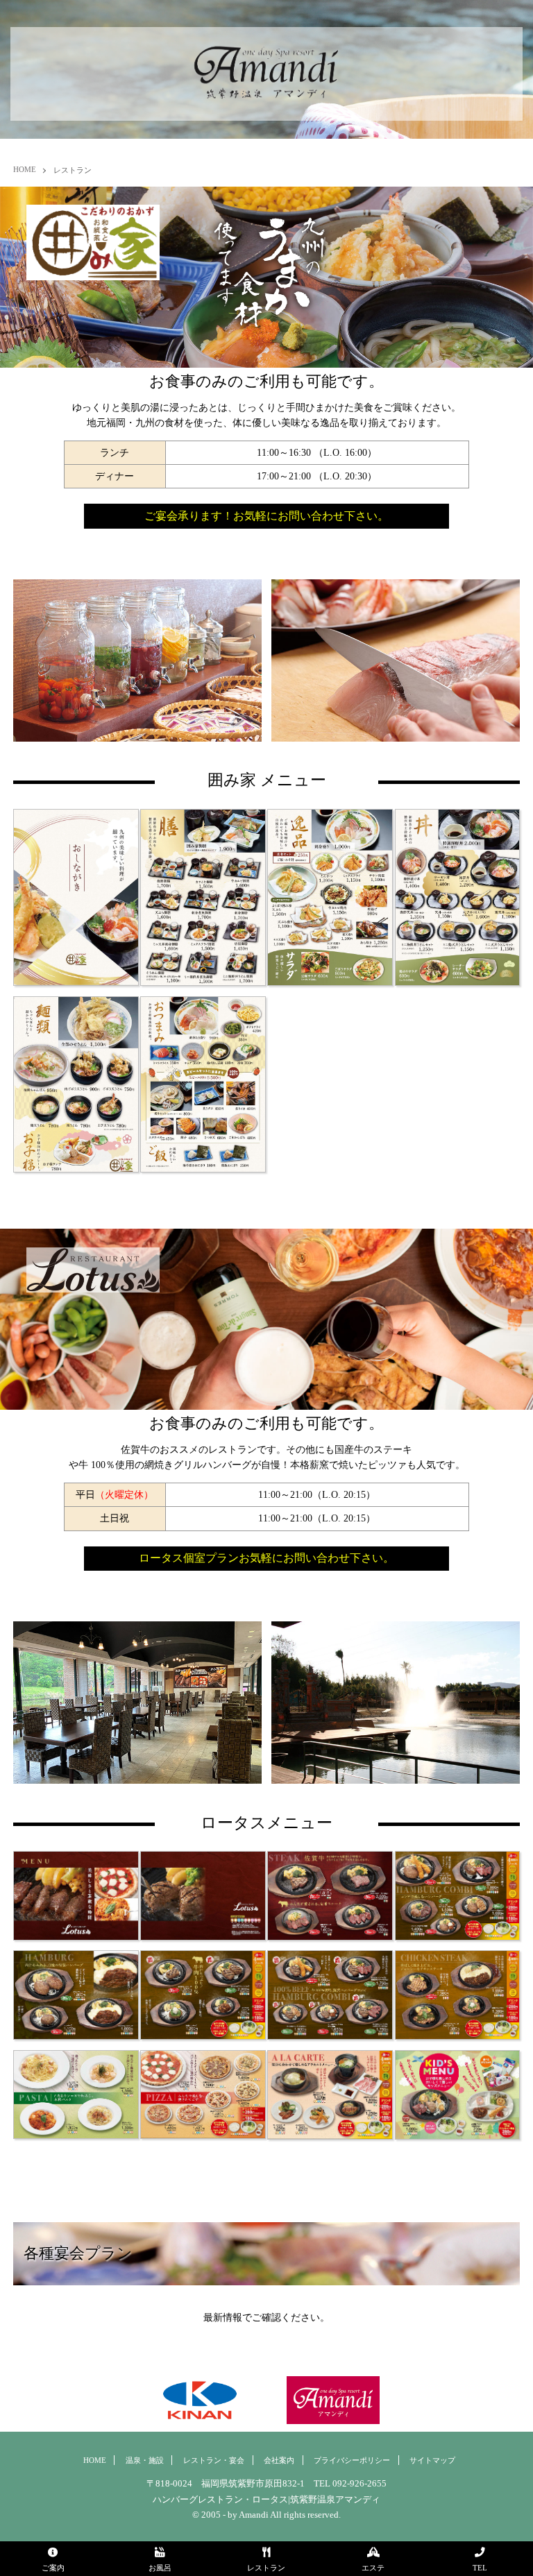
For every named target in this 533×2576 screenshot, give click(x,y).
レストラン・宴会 (214, 2460)
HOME (25, 169)
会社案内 (279, 2460)
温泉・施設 (145, 2460)
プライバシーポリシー (352, 2460)
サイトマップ (432, 2460)
